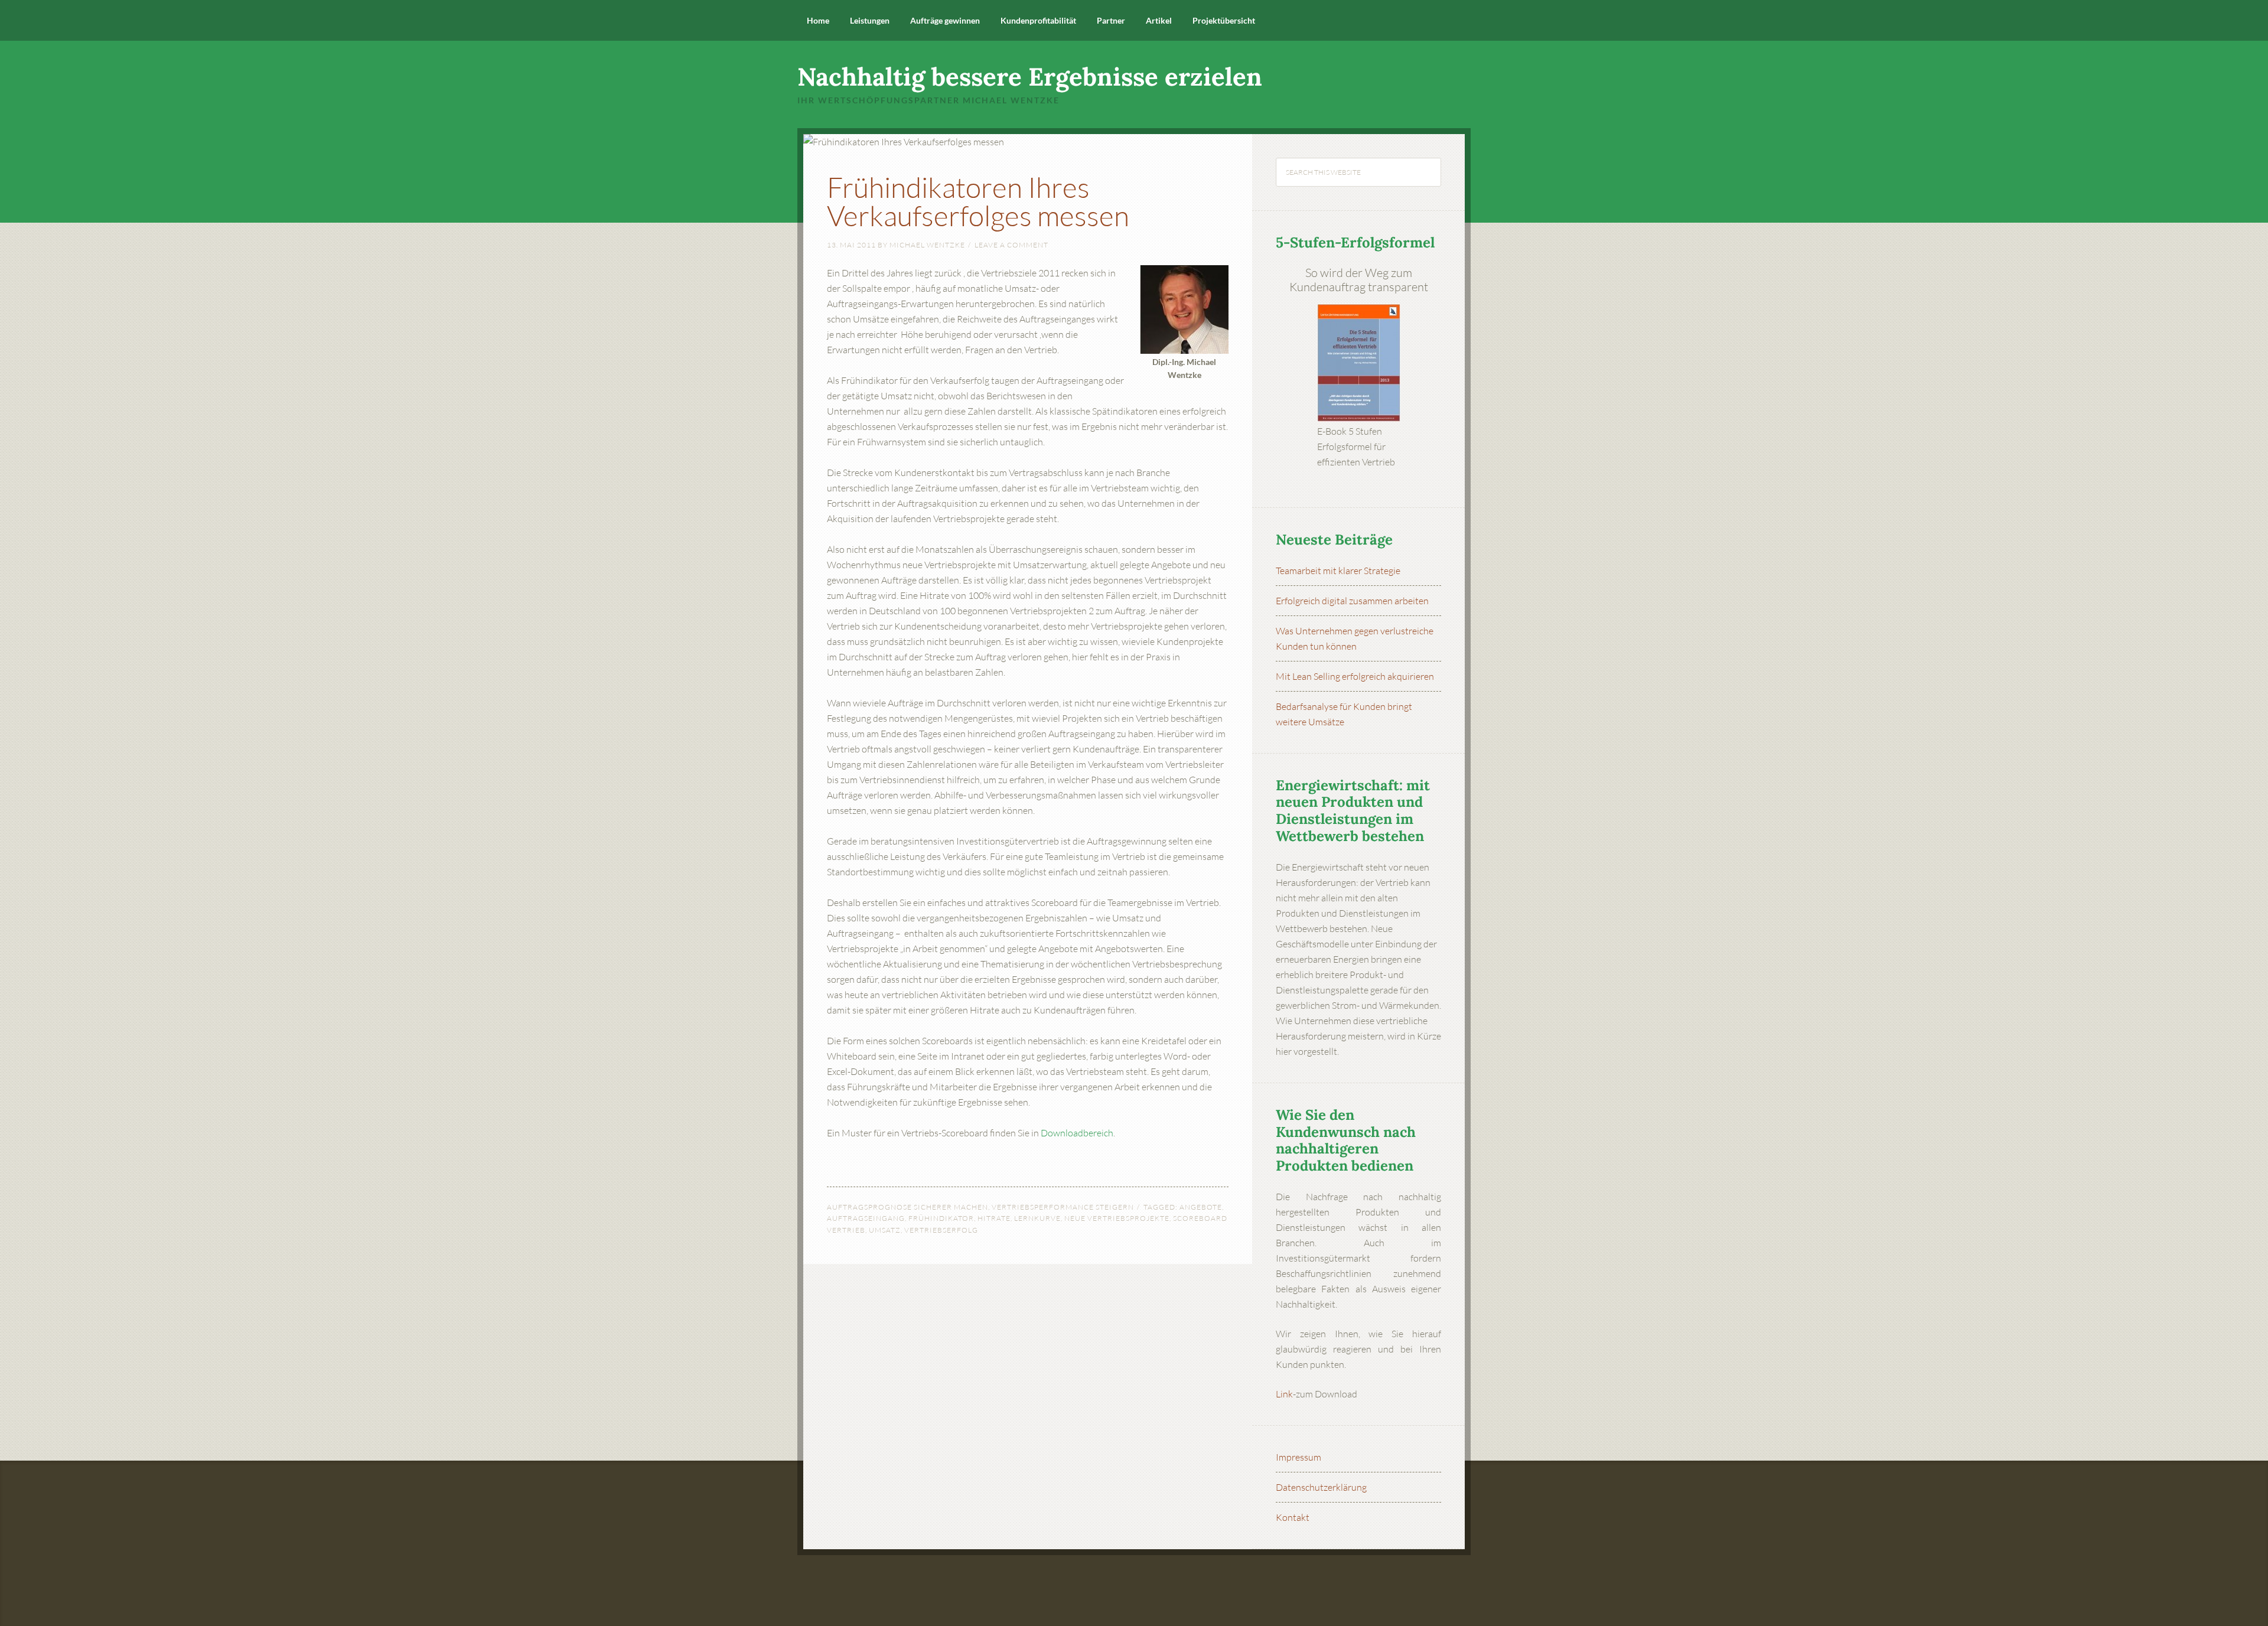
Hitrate (994, 1218)
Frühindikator (941, 1218)
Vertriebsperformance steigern (1063, 1207)
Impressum (1298, 1457)
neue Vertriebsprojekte (1117, 1218)
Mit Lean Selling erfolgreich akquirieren (1355, 676)
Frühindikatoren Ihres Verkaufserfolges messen (978, 201)
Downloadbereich (1077, 1133)
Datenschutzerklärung (1321, 1487)
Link (1284, 1394)
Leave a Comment (1011, 245)
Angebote (1201, 1207)
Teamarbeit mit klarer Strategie (1338, 571)
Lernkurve (1037, 1218)
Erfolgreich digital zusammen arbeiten (1352, 601)
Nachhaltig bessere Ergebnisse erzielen (1030, 77)
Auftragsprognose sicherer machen (907, 1207)
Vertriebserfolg (941, 1230)
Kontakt (1293, 1517)
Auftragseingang (866, 1218)
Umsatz (885, 1230)
